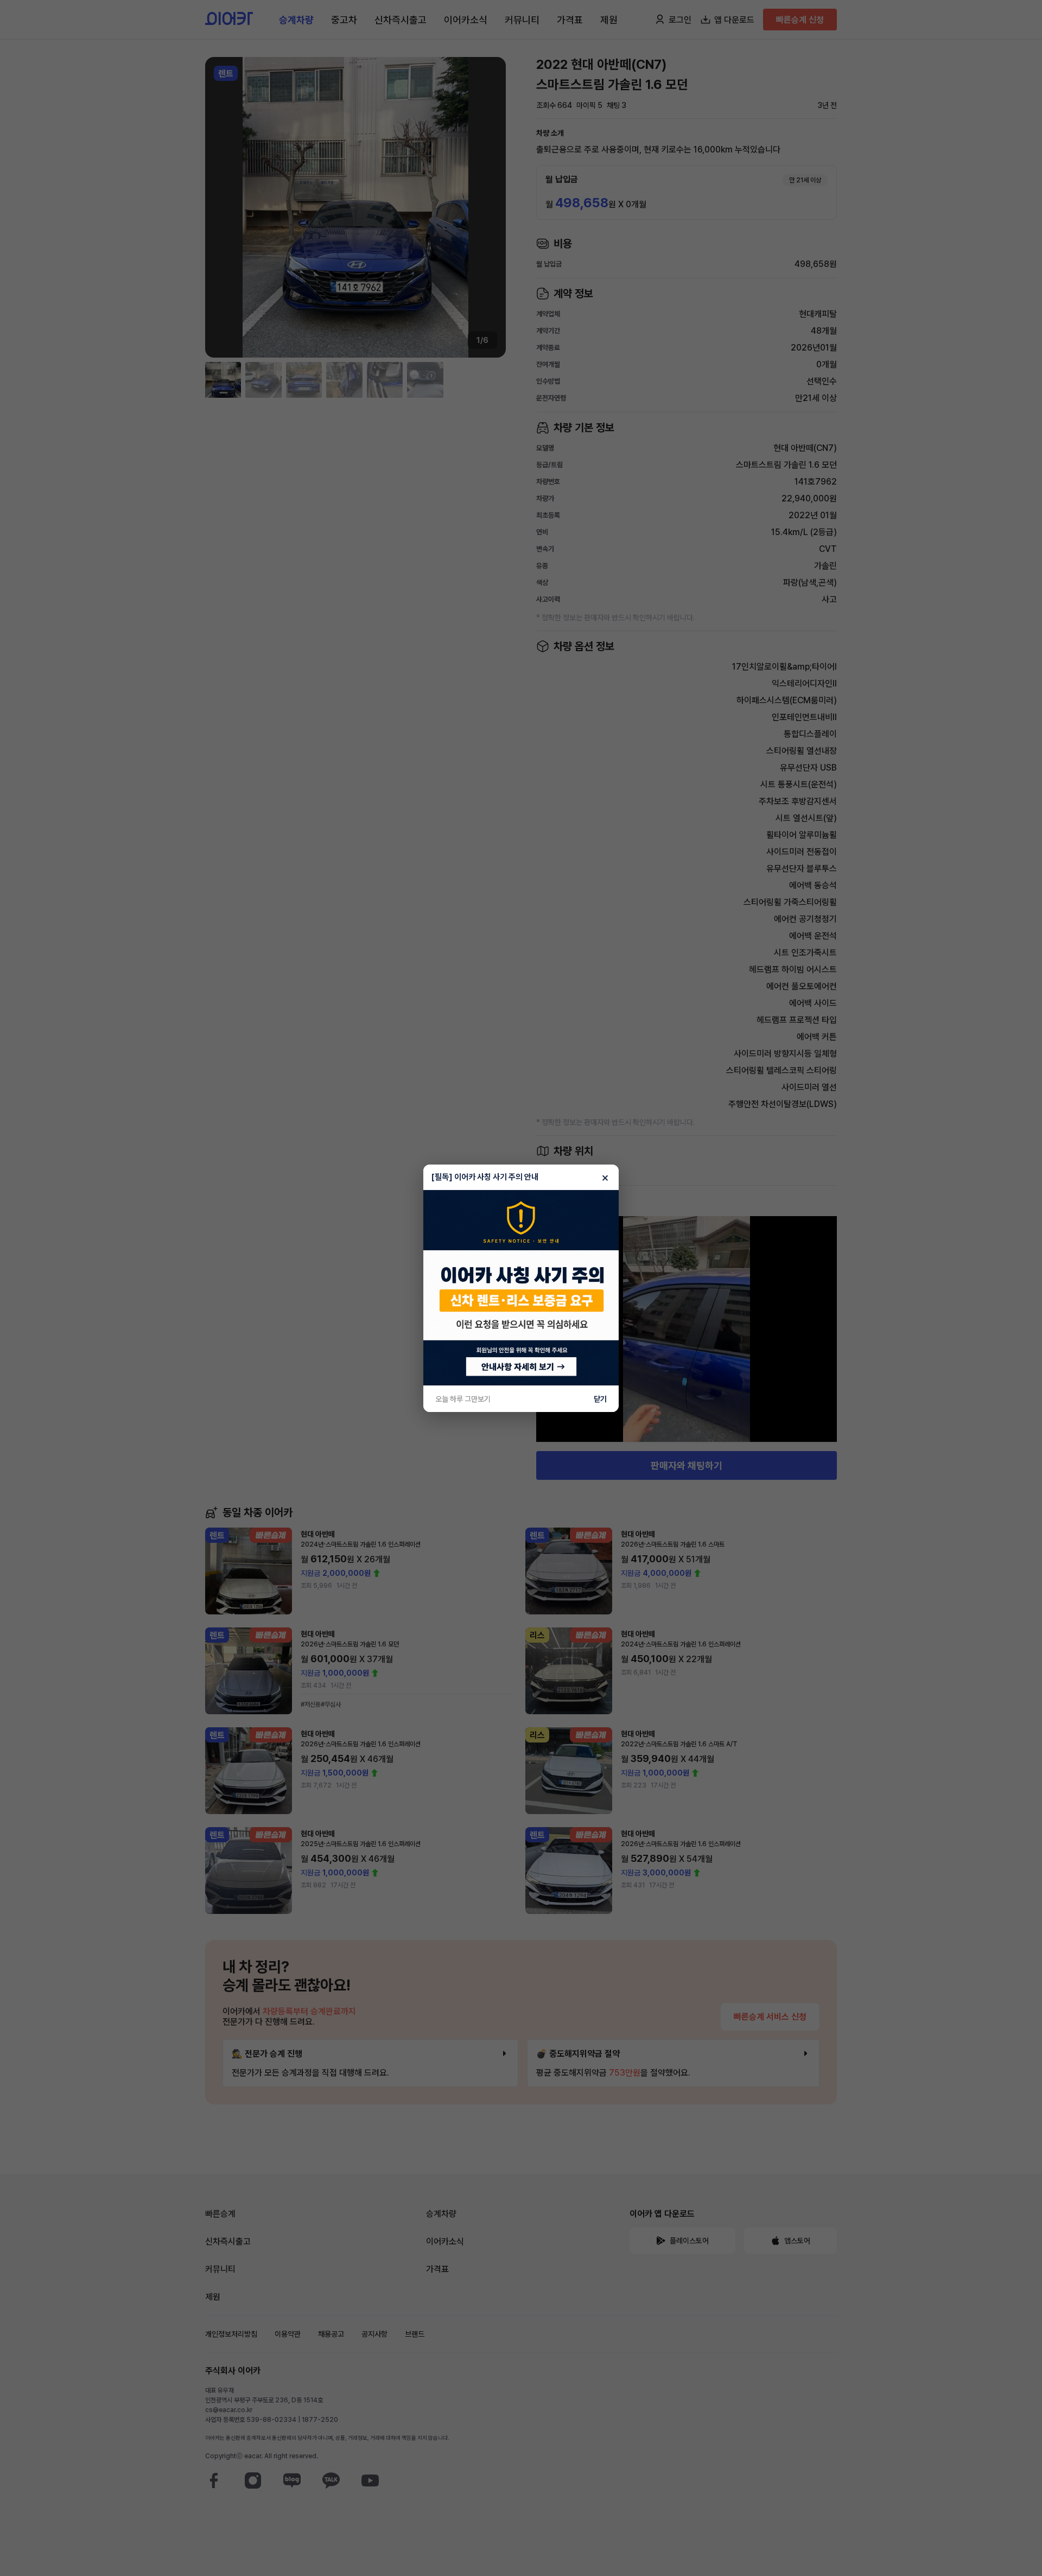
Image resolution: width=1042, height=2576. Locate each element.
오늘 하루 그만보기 (463, 1399)
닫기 (600, 1399)
